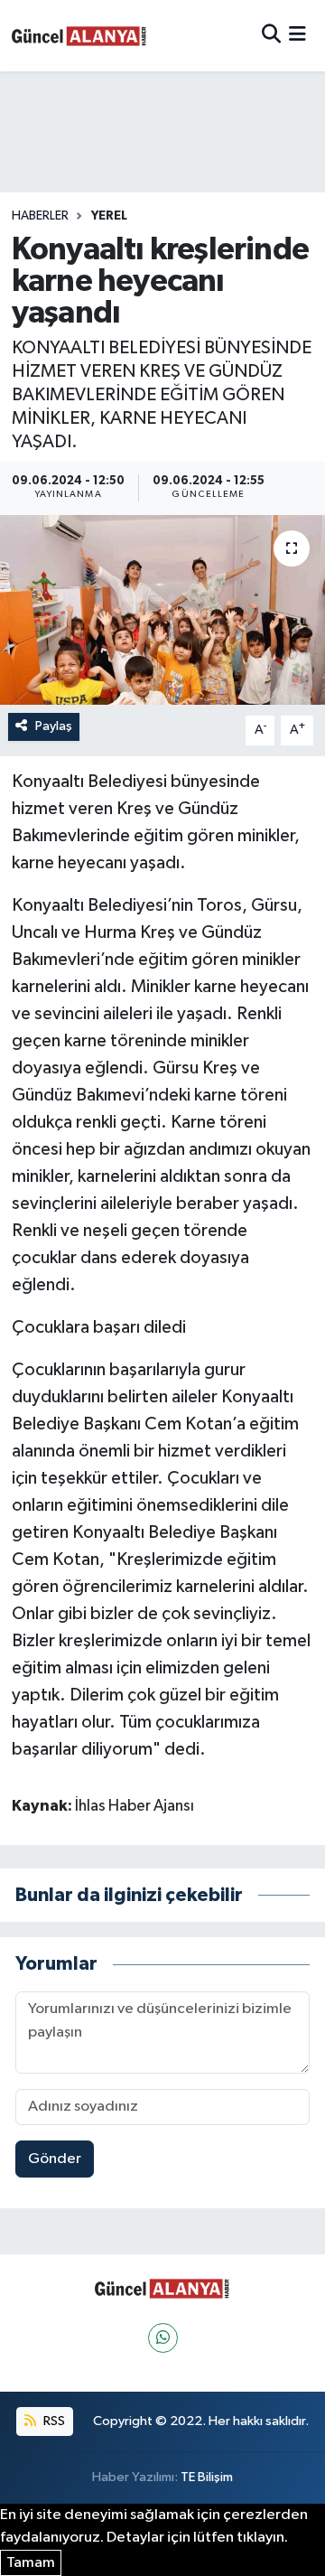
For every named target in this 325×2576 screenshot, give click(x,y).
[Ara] (271, 36)
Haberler (40, 216)
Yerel (109, 216)
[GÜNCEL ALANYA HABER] (79, 36)
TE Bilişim (207, 2477)
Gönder (55, 2159)
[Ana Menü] (297, 36)
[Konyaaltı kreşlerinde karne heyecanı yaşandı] (162, 610)
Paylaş (54, 726)
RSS (53, 2421)
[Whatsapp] (163, 2338)
